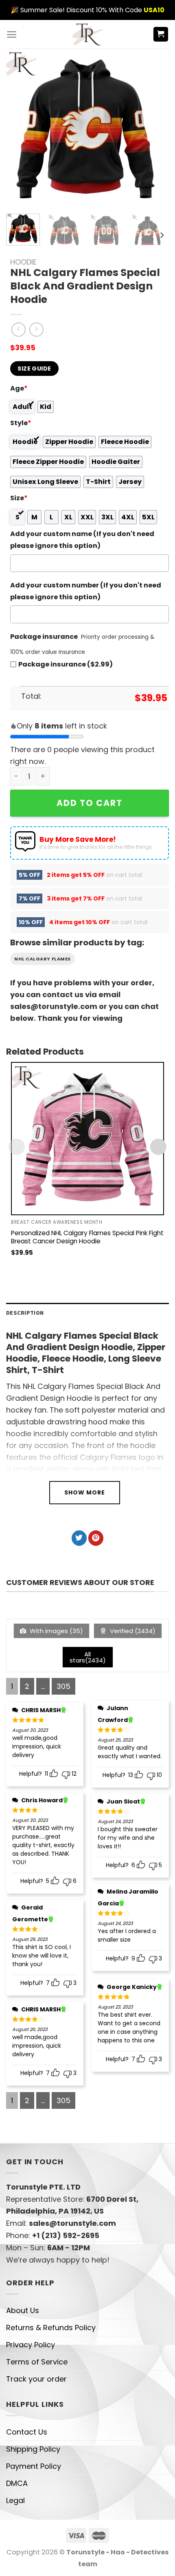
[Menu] (12, 34)
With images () (56, 1631)
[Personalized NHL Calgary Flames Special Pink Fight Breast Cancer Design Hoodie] (87, 1139)
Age (19, 388)
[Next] (151, 128)
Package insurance (44, 637)
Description (25, 1313)
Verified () (132, 1631)
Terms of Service (37, 2362)
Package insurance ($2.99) (66, 664)
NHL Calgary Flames (43, 959)
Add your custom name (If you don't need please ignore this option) (82, 540)
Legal (15, 2500)
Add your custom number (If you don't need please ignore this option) (86, 591)
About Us (23, 2310)
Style (21, 423)
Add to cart (90, 803)
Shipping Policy (33, 2449)
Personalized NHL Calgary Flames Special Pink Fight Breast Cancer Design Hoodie (87, 1237)
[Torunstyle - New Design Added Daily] (88, 34)
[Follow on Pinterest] (96, 1538)
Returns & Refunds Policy (51, 2328)
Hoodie (23, 262)
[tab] (87, 1313)
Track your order (36, 2379)
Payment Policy (34, 2466)
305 (63, 1686)
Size (19, 498)
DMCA (17, 2483)
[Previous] (20, 128)
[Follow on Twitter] (79, 1538)
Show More (85, 1492)
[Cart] (161, 34)
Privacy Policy (31, 2345)
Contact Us (27, 2432)
